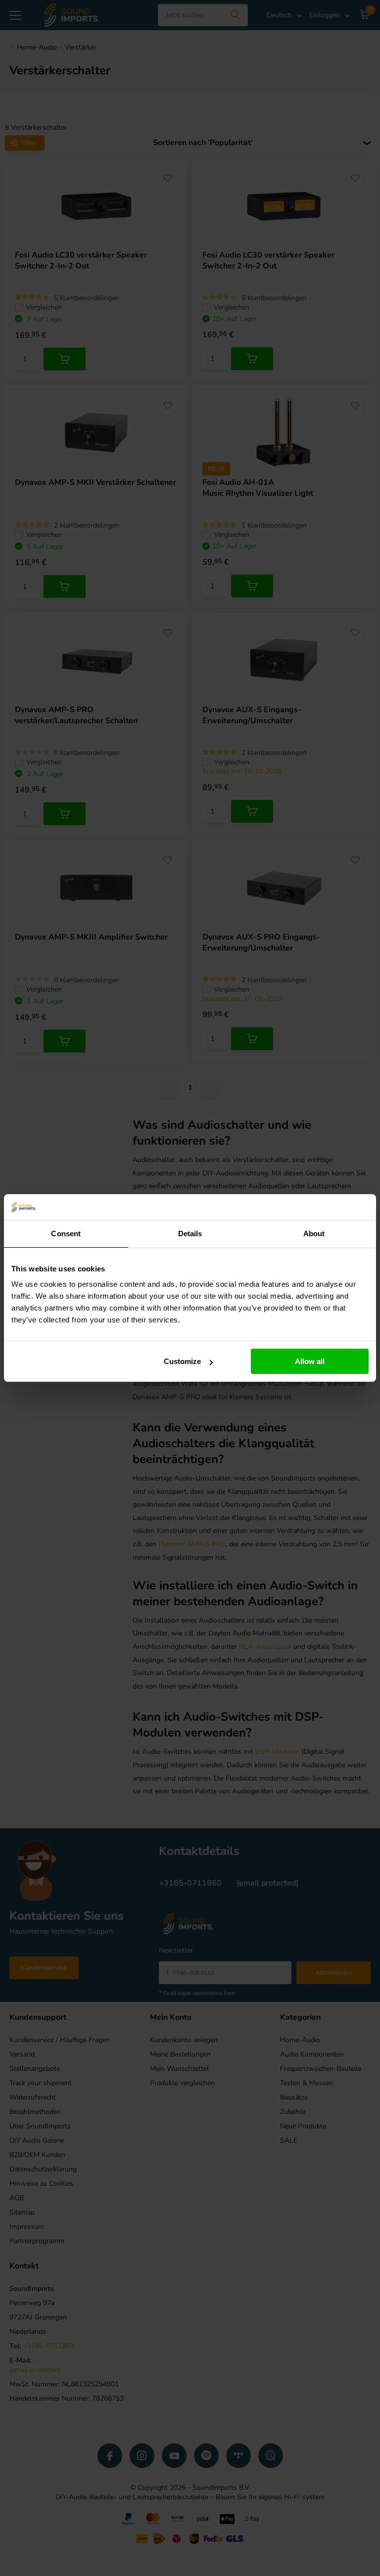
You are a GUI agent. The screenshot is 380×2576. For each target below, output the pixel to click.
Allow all (310, 1361)
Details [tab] (190, 1234)
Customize (182, 1361)
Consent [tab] (66, 1234)
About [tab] (314, 1234)
